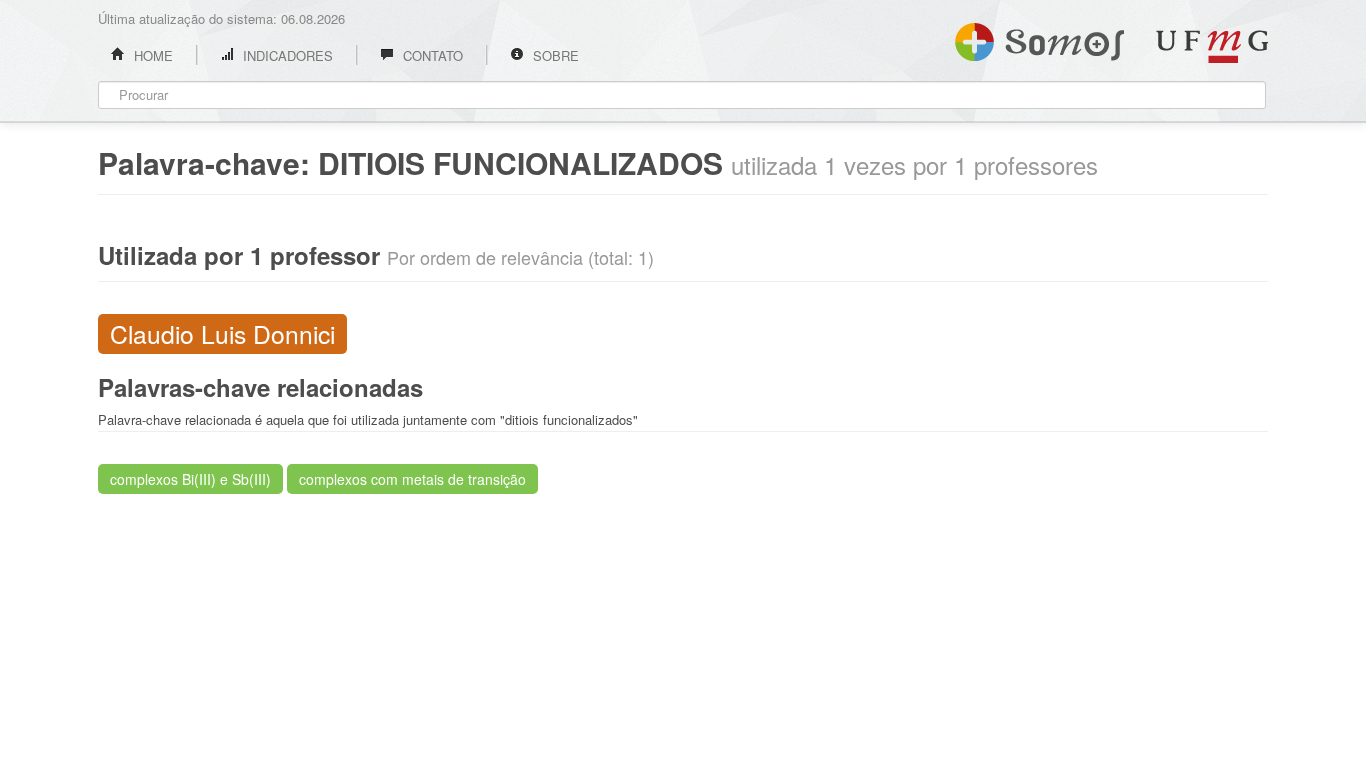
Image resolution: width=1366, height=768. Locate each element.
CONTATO (431, 55)
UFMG (1212, 46)
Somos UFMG (1039, 38)
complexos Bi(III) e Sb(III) (190, 479)
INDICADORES (286, 55)
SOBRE (554, 55)
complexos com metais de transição (412, 479)
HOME (151, 55)
